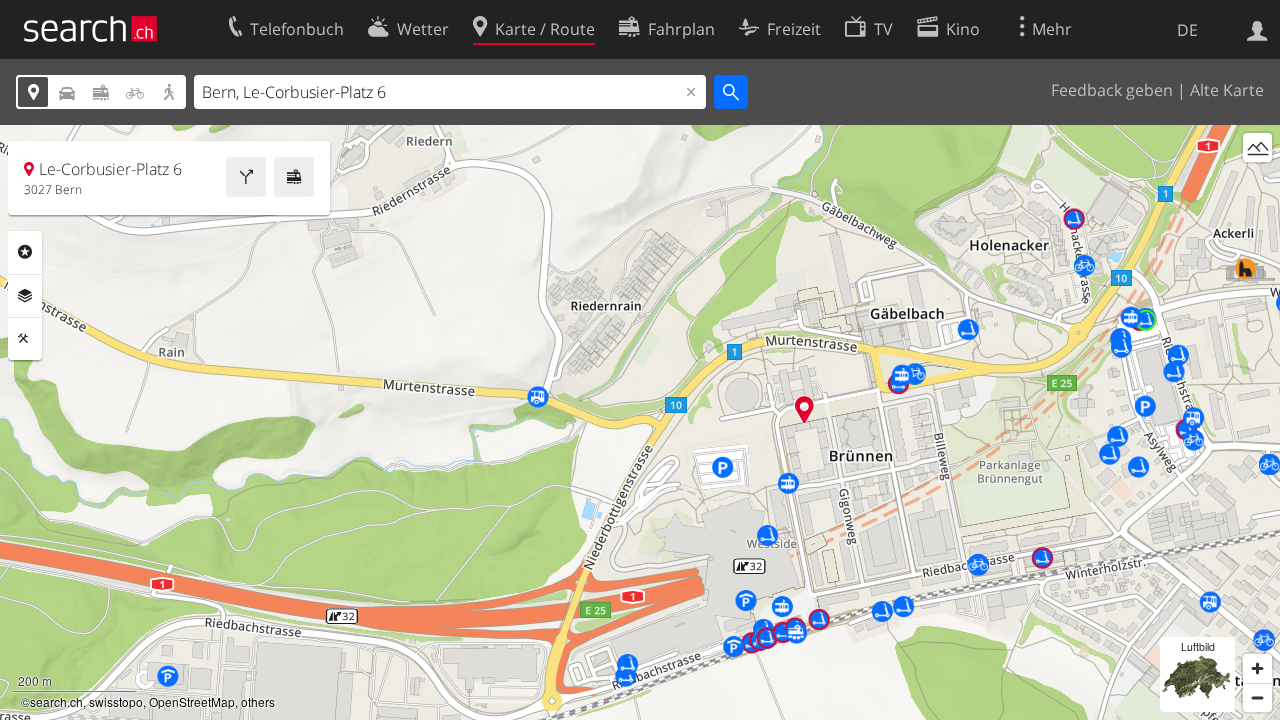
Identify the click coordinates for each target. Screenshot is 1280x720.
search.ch (56, 701)
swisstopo (116, 701)
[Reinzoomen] (1257, 668)
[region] (640, 422)
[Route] (246, 177)
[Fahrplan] (294, 177)
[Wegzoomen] (1257, 697)
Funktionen (25, 339)
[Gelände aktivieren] (1257, 147)
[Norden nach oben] (1257, 184)
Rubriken (25, 252)
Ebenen (25, 296)
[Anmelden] (1257, 29)
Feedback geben (1112, 90)
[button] (804, 409)
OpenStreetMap (192, 701)
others (258, 701)
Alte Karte (1227, 90)
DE (1187, 30)
